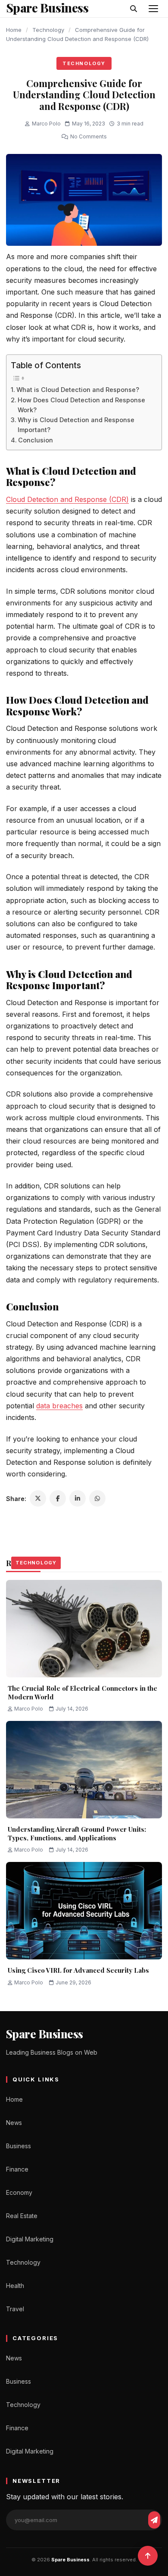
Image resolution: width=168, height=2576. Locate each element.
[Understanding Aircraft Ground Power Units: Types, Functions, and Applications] (84, 1770)
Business (19, 2146)
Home (14, 30)
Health (15, 2286)
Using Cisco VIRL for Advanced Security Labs (79, 1970)
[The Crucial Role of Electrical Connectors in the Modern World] (84, 1629)
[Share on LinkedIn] (78, 1498)
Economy (19, 2192)
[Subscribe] (154, 2520)
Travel (15, 2309)
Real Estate (22, 2216)
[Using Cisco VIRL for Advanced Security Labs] (84, 1911)
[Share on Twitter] (38, 1498)
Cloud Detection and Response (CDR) (67, 499)
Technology (48, 30)
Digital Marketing (30, 2239)
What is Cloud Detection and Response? (78, 390)
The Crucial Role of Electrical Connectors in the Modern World (82, 1692)
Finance (17, 2169)
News (14, 2123)
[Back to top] (148, 2556)
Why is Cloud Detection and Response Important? (76, 425)
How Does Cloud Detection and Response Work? (81, 405)
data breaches (59, 1406)
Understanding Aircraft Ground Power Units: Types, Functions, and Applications (77, 1833)
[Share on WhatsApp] (97, 1498)
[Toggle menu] (153, 9)
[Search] (134, 9)
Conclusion (36, 440)
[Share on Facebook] (58, 1498)
